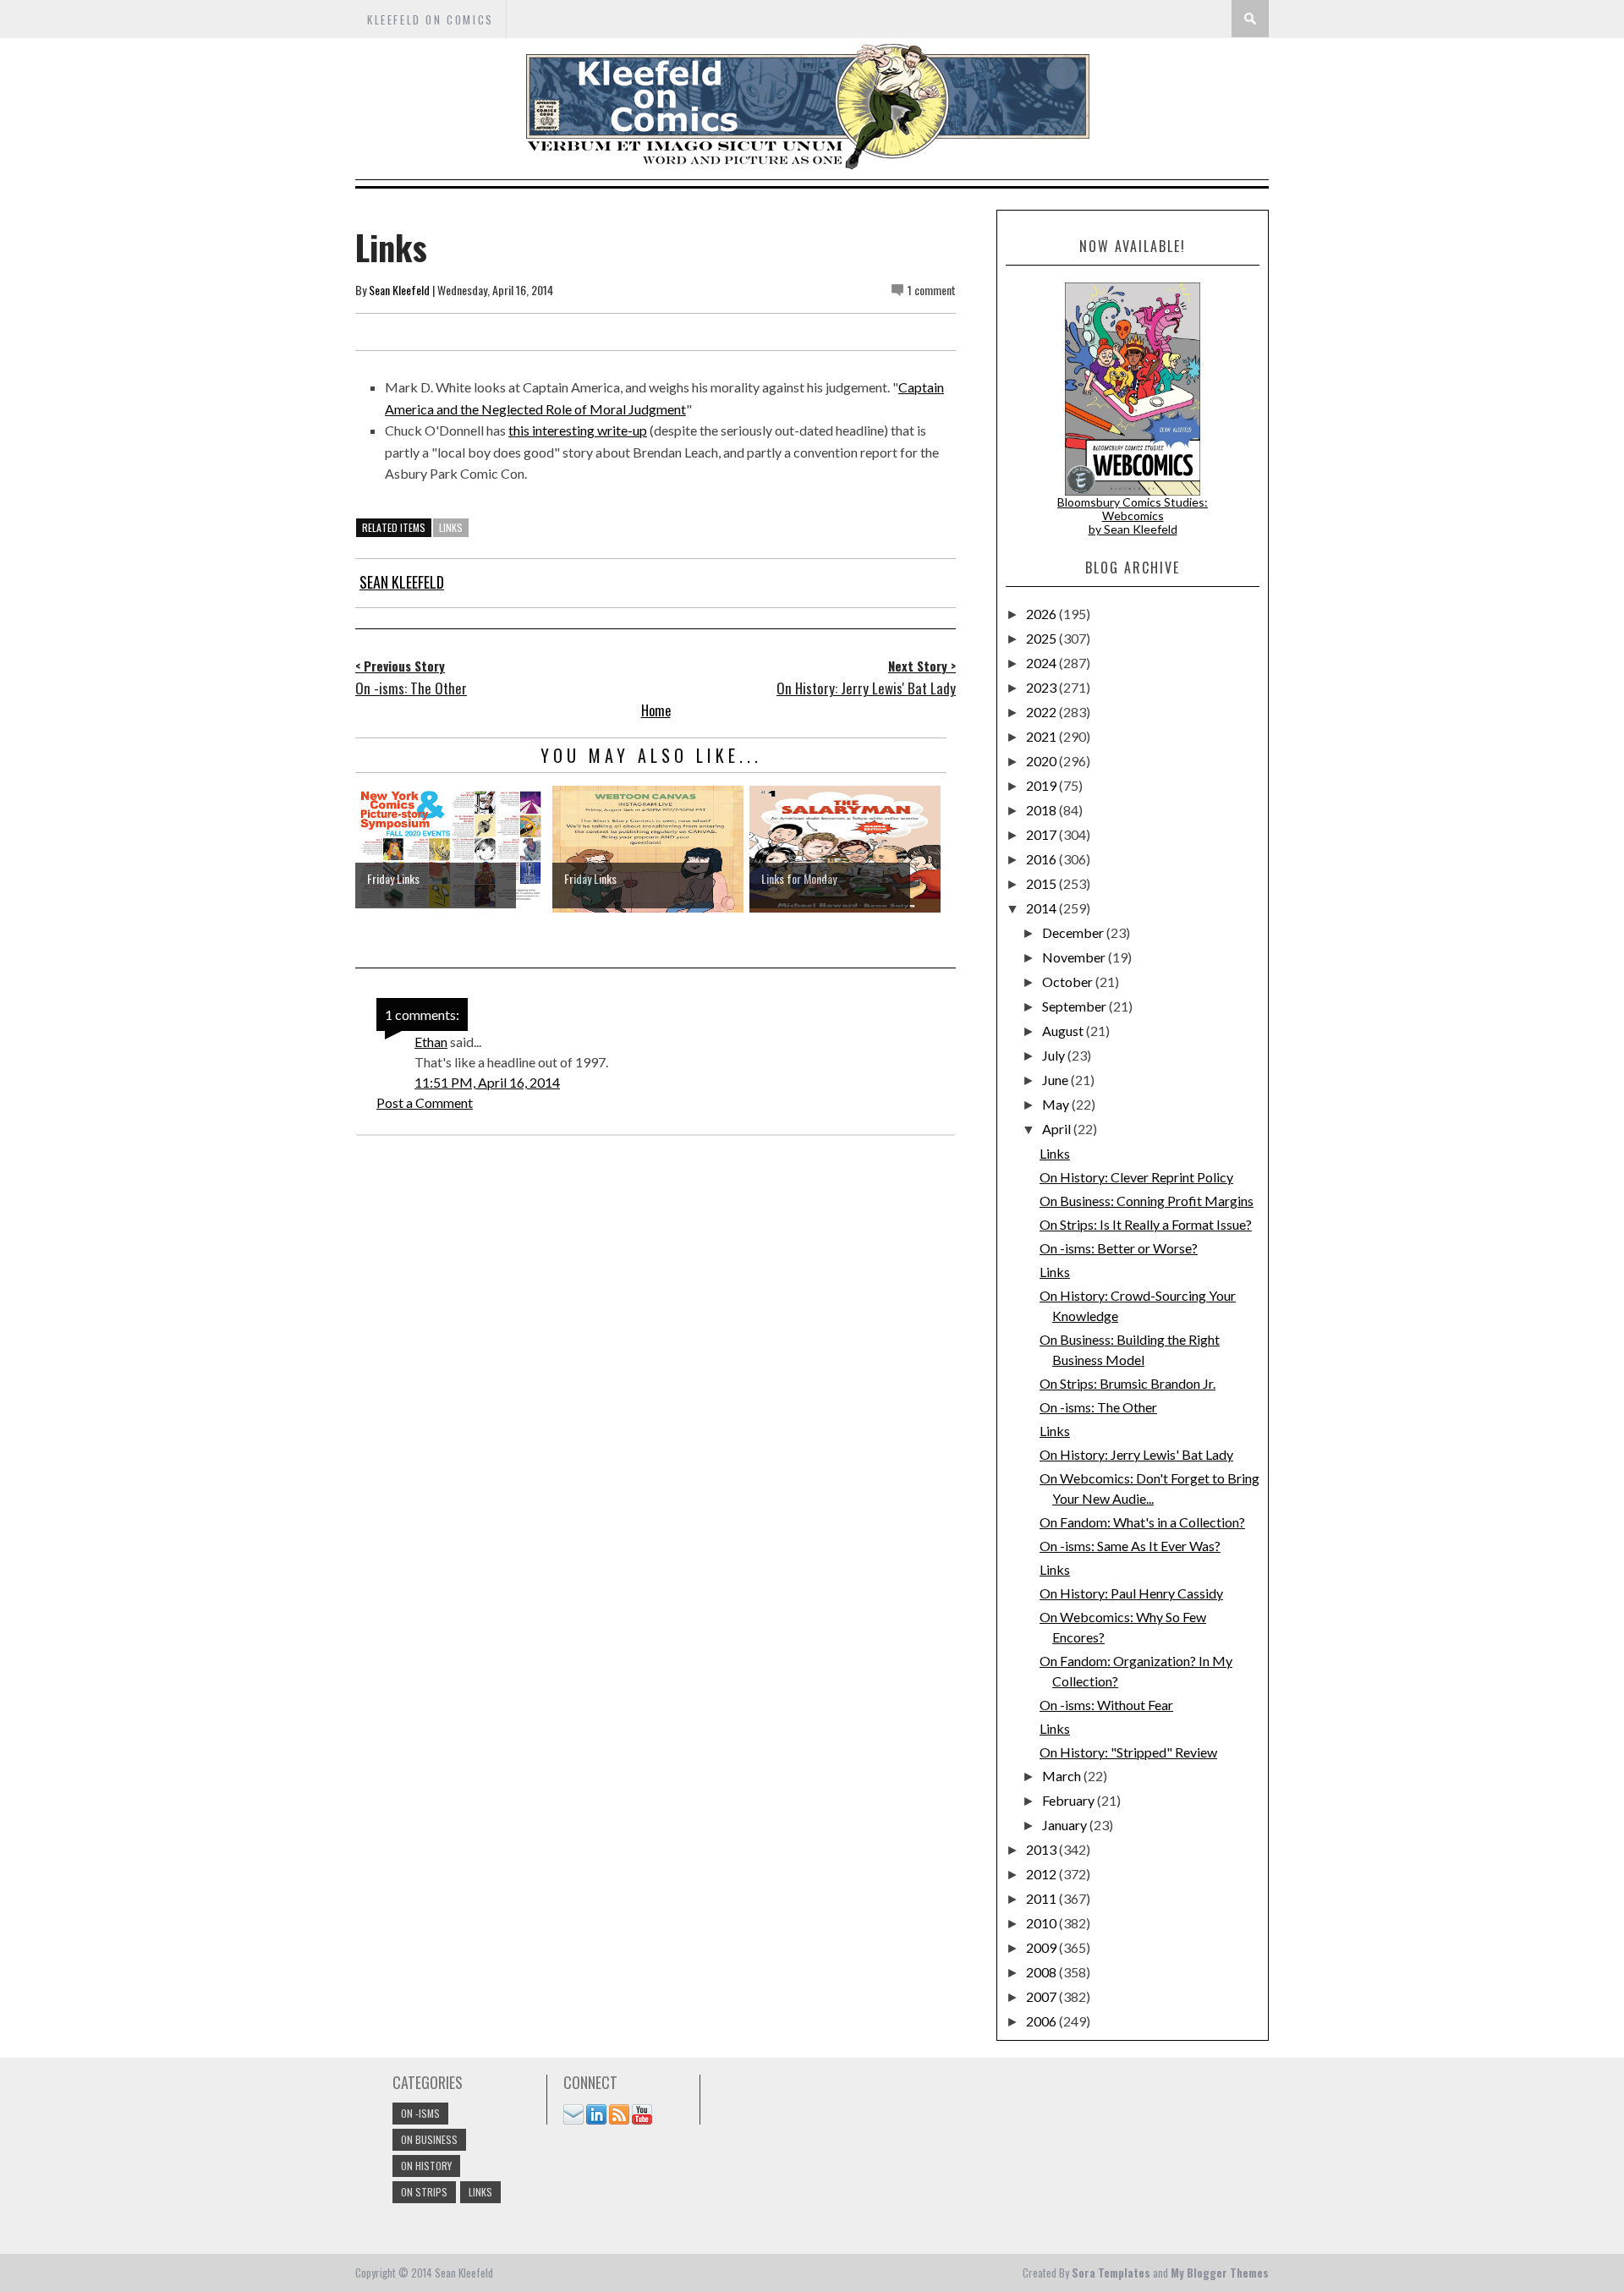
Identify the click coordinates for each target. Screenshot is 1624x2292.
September (1075, 1006)
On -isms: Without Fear (1106, 1705)
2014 (1042, 908)
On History (426, 2166)
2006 (1042, 2021)
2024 (1042, 663)
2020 (1042, 761)
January (1066, 1825)
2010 (1042, 1923)
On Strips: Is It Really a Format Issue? (1146, 1224)
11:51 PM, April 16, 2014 (487, 1082)
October (1069, 982)
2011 (1042, 1898)
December (1074, 932)
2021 (1042, 736)
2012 (1042, 1874)
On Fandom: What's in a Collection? (1142, 1522)
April (1058, 1129)
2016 (1042, 859)
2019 (1042, 785)
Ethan (431, 1042)
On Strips (424, 2192)
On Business (429, 2139)
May (1057, 1104)
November (1075, 957)
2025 (1042, 638)
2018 (1042, 810)
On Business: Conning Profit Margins (1147, 1201)
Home (656, 710)
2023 (1042, 687)
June (1056, 1080)
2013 (1042, 1849)
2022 (1042, 712)
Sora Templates (1111, 2273)
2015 (1042, 883)
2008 (1042, 1972)
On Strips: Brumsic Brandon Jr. (1127, 1383)
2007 (1042, 1996)
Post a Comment (425, 1102)
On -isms (420, 2113)
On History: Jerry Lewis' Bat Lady (1136, 1454)
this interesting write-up (578, 430)
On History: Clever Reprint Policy (1136, 1177)
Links (1055, 1153)
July (1055, 1055)
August (1064, 1031)
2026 (1042, 614)
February (1070, 1800)
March (1063, 1776)
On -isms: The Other (1098, 1407)
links (451, 527)
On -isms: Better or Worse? (1119, 1248)
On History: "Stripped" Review (1128, 1752)
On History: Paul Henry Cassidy (1131, 1593)
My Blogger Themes (1220, 2273)
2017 (1042, 834)
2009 (1042, 1947)
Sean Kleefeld (399, 290)
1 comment (932, 290)
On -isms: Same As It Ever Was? (1130, 1546)
